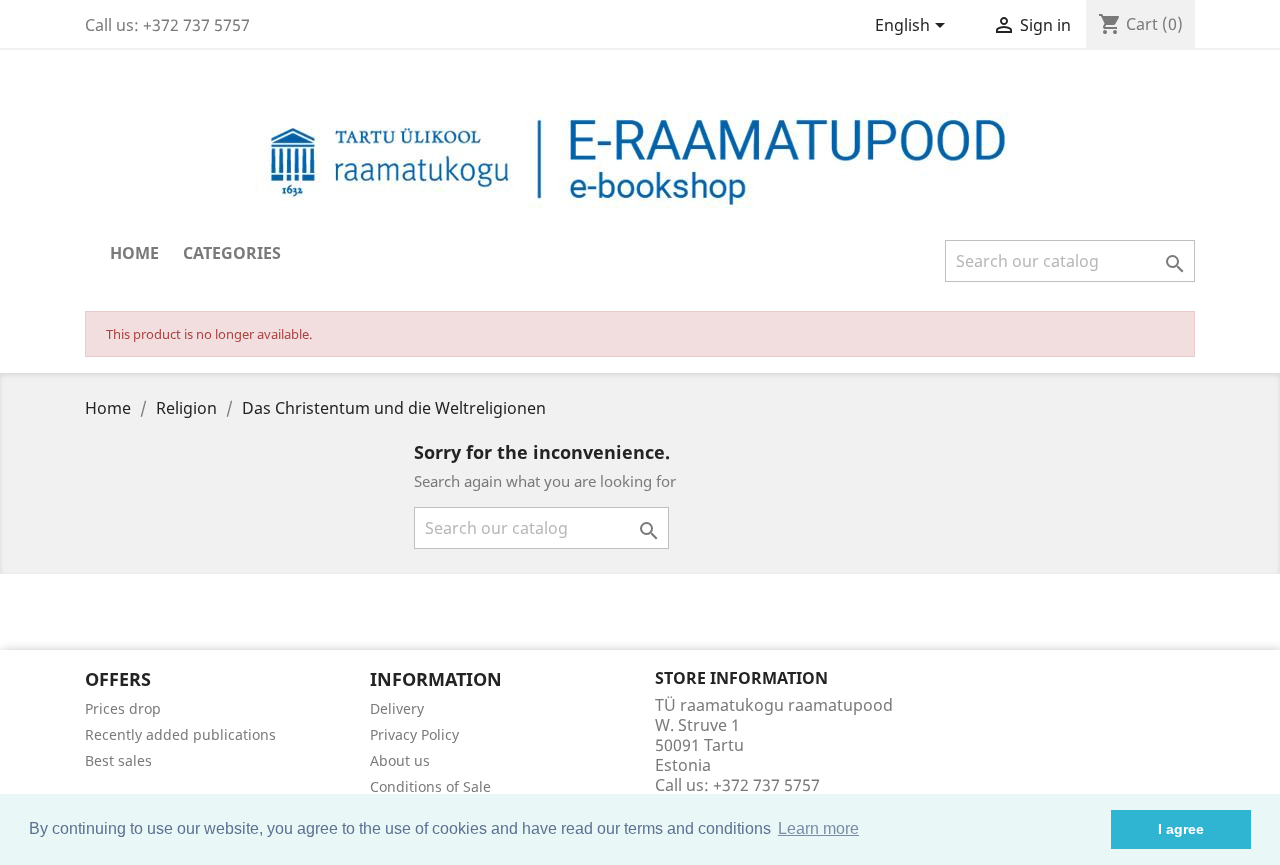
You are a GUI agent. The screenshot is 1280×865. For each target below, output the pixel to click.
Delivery (397, 708)
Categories (232, 253)
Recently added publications (180, 734)
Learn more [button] (818, 828)
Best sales (118, 760)
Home (134, 253)
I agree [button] (1181, 829)
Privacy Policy (414, 734)
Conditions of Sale (430, 786)
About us (400, 760)
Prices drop (123, 708)
